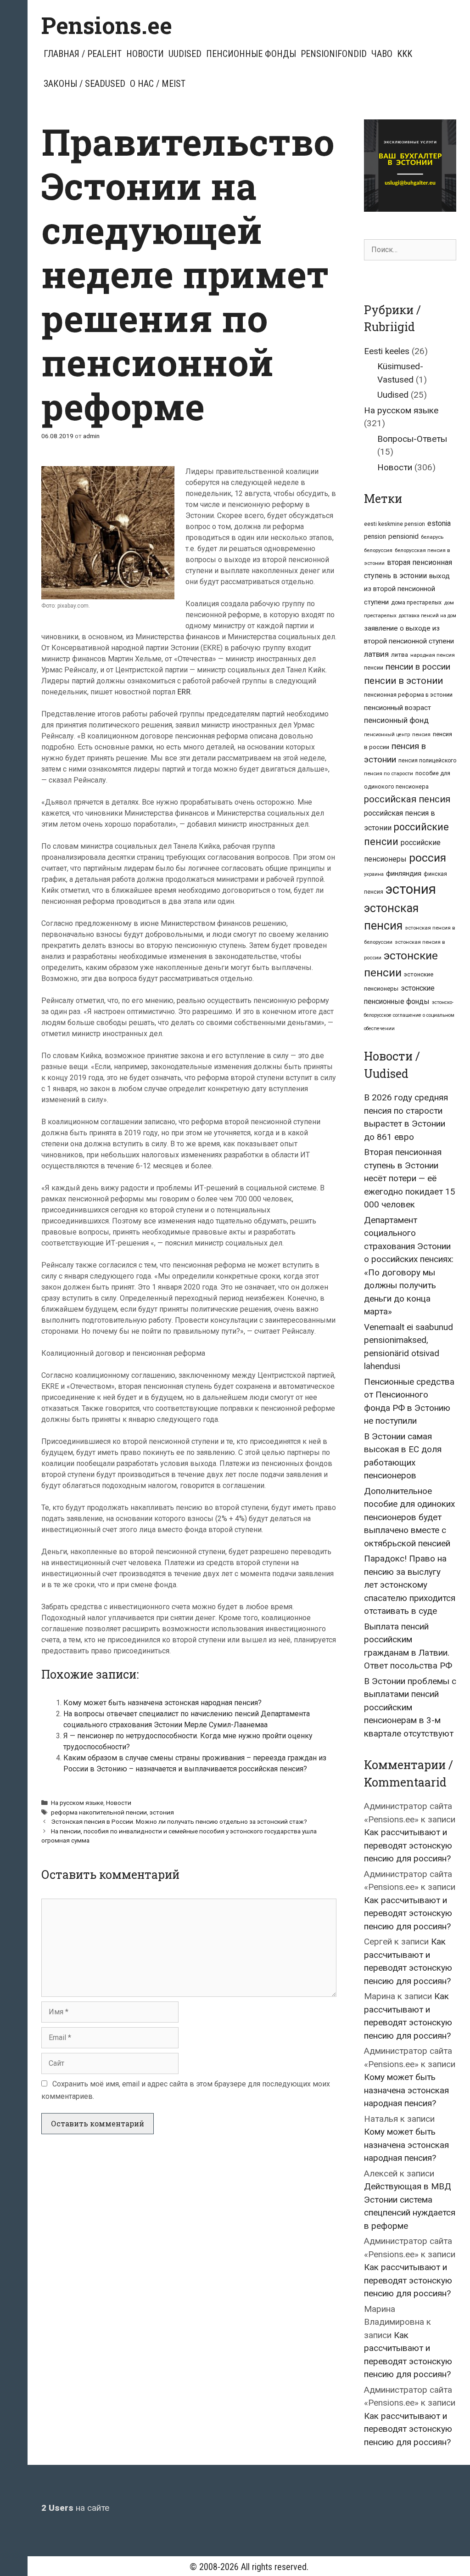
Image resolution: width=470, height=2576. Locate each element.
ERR (184, 692)
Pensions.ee (107, 25)
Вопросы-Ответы (412, 439)
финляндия (404, 874)
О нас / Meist (158, 84)
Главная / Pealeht (83, 54)
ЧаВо (382, 54)
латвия (376, 654)
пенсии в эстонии (403, 681)
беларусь (432, 537)
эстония (162, 1812)
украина (374, 874)
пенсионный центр (387, 735)
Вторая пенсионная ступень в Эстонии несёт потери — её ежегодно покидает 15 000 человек (410, 1178)
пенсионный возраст (397, 708)
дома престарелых (416, 603)
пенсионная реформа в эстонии (408, 695)
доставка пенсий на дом (428, 616)
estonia (439, 523)
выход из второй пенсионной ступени (407, 589)
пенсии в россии (418, 667)
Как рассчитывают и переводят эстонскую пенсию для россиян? (408, 1845)
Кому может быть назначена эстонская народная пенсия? (162, 1703)
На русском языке (77, 1803)
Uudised (185, 54)
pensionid (403, 536)
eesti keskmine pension (394, 524)
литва (400, 655)
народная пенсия (433, 655)
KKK (405, 54)
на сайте (75, 2508)
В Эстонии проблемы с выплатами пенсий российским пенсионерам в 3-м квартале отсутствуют (410, 1707)
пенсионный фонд (396, 720)
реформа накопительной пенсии (99, 1812)
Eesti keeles (387, 351)
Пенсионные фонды (251, 54)
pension (375, 536)
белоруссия (378, 550)
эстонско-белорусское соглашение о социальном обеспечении (409, 1015)
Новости (145, 54)
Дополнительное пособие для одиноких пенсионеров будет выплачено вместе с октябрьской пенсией (409, 1517)
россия (428, 858)
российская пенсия (407, 799)
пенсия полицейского (427, 761)
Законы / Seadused (84, 84)
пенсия (421, 734)
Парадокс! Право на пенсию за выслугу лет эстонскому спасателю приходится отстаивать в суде (410, 1585)
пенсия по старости (389, 773)
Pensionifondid (334, 54)
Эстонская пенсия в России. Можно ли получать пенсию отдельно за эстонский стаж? (179, 1821)
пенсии (374, 668)
